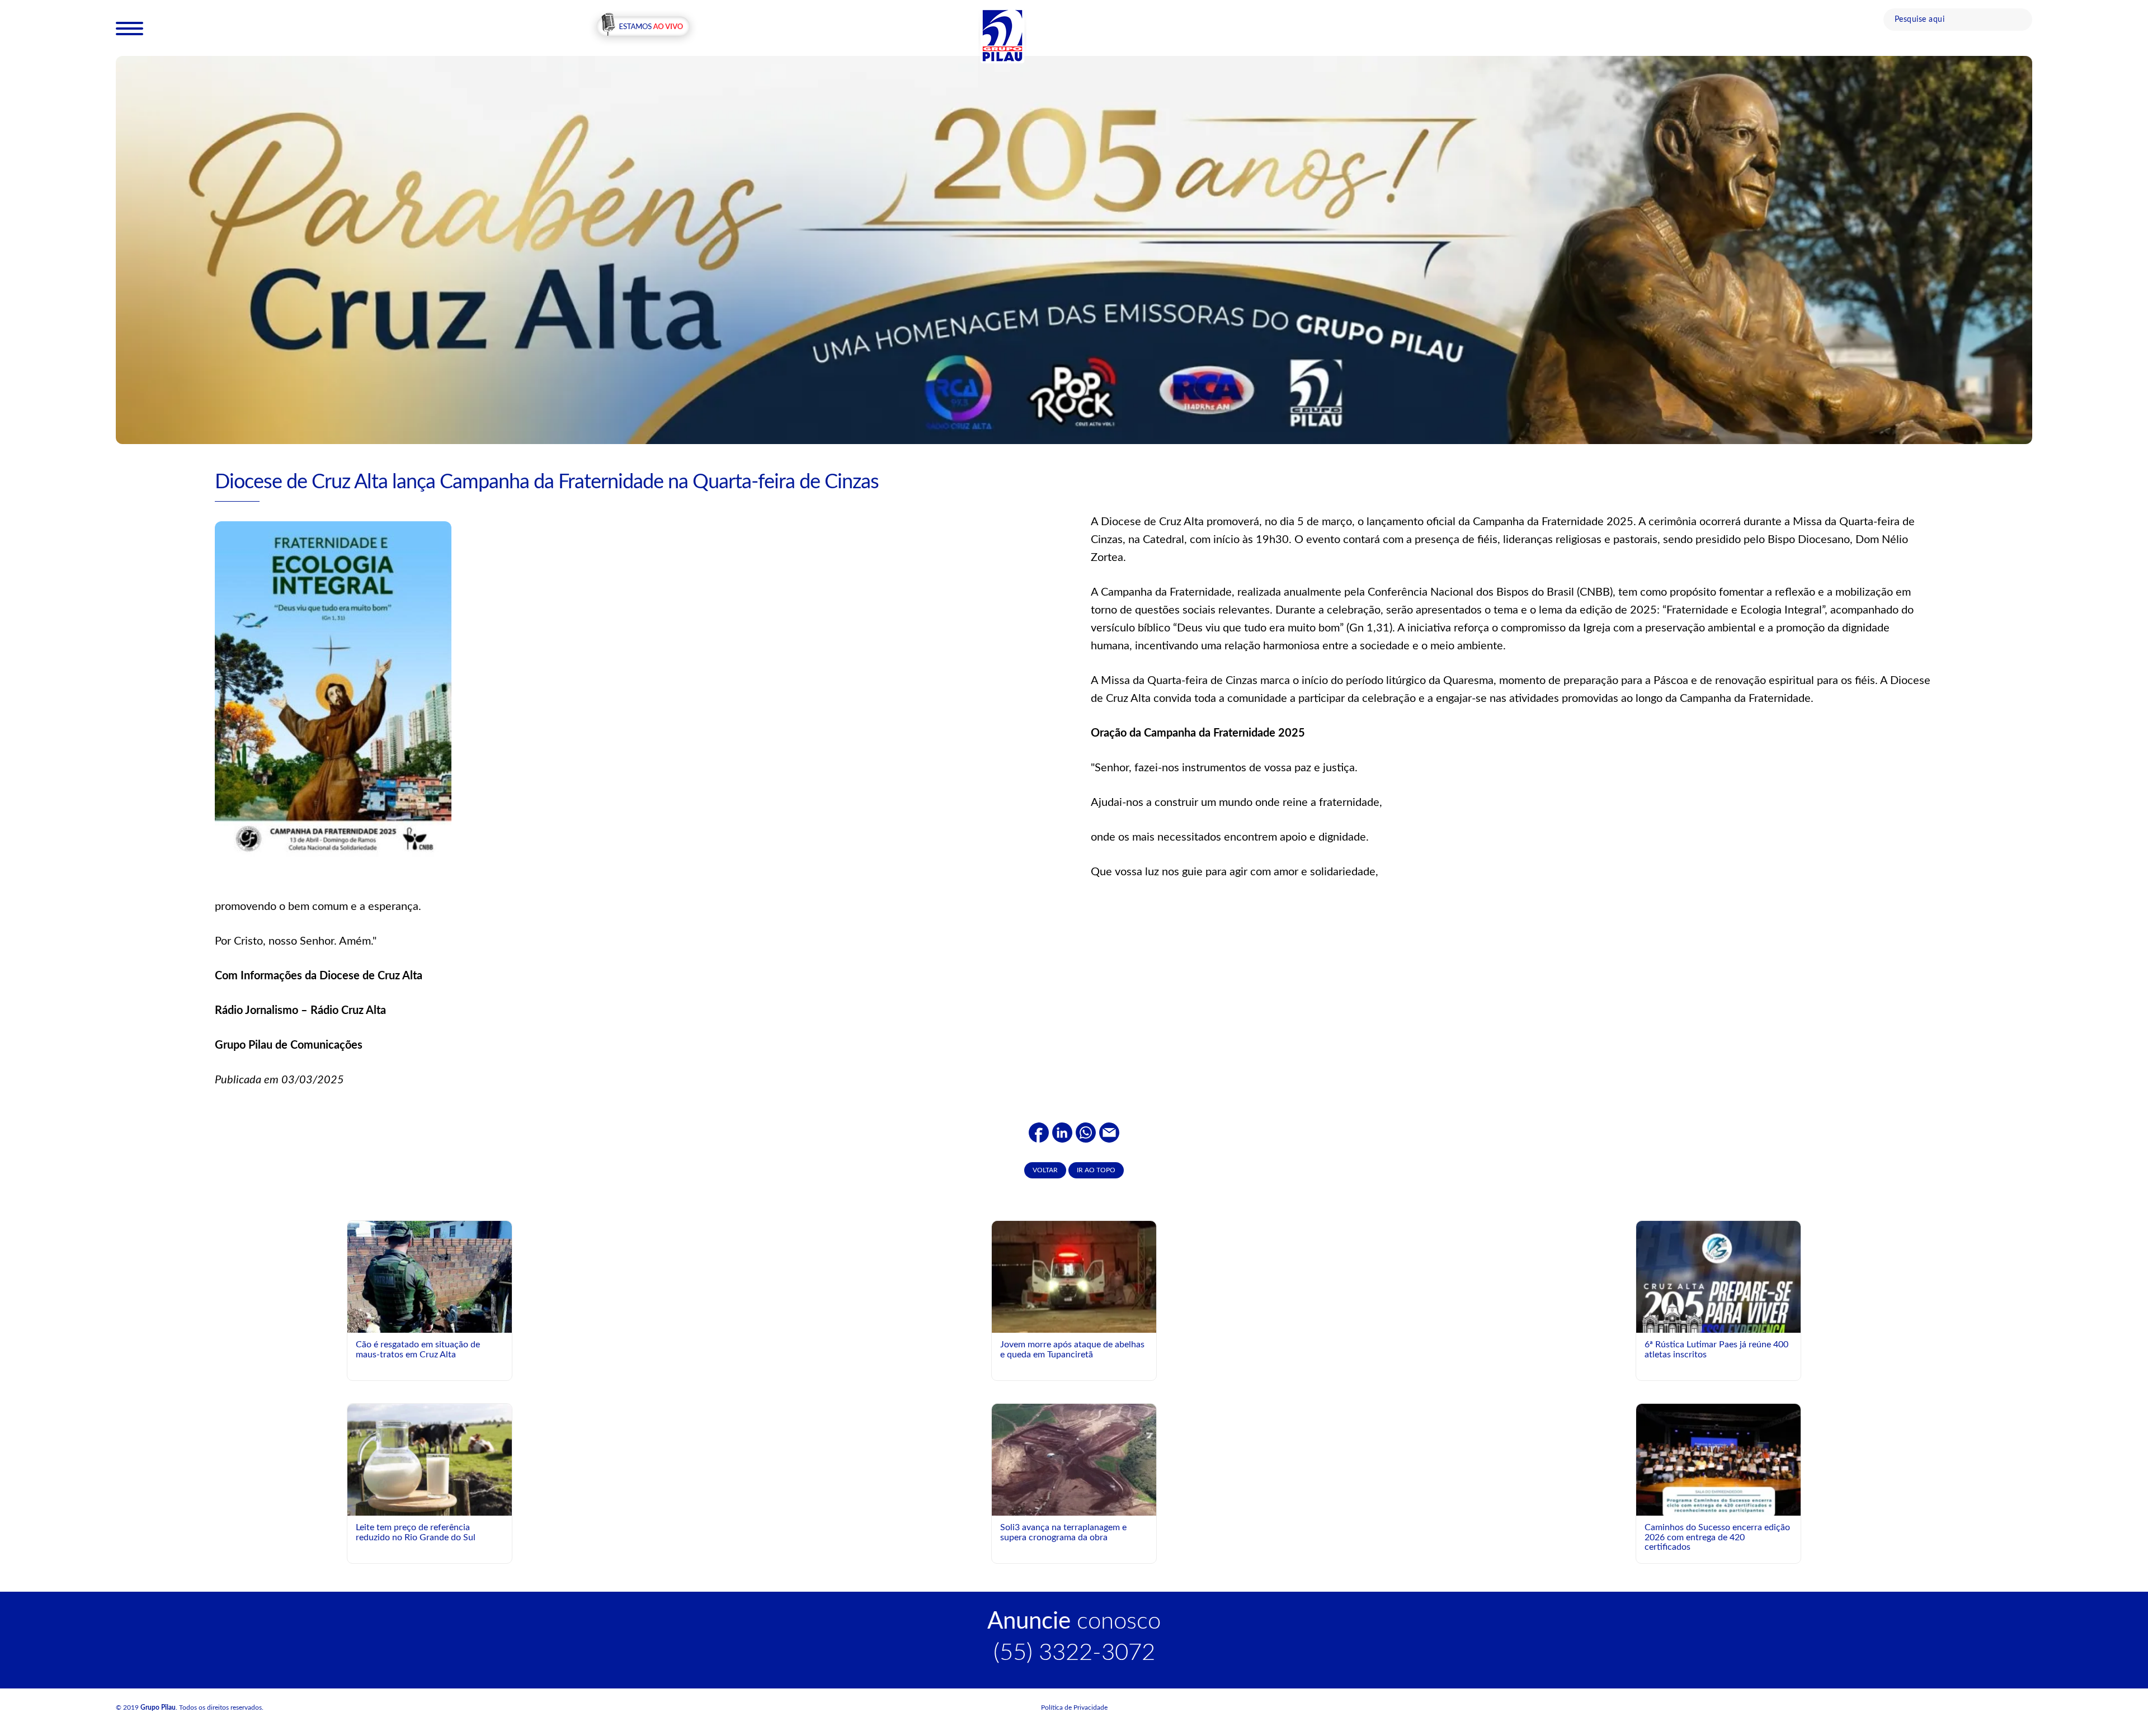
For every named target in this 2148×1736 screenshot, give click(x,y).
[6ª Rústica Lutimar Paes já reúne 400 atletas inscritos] (1718, 1314)
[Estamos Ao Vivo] (643, 27)
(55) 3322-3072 (1074, 1653)
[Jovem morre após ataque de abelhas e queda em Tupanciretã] (1074, 1276)
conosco (1074, 1621)
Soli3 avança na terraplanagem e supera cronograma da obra (1063, 1532)
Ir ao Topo (1096, 1170)
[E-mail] (1109, 1132)
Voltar (1045, 1170)
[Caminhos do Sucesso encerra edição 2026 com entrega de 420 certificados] (1718, 1506)
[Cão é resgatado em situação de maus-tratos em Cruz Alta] (430, 1282)
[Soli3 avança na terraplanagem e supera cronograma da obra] (1074, 1473)
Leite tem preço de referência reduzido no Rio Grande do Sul (416, 1532)
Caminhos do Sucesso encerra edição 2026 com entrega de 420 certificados (1717, 1537)
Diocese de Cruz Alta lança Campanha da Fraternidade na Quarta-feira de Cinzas (547, 482)
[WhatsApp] (1086, 1132)
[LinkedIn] (1062, 1132)
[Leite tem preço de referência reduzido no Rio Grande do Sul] (430, 1459)
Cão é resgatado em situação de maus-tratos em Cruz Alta (418, 1350)
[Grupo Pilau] (1002, 35)
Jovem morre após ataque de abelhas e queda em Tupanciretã (1072, 1350)
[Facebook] (1039, 1132)
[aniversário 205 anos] (1074, 249)
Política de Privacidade (1074, 1707)
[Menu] (129, 28)
